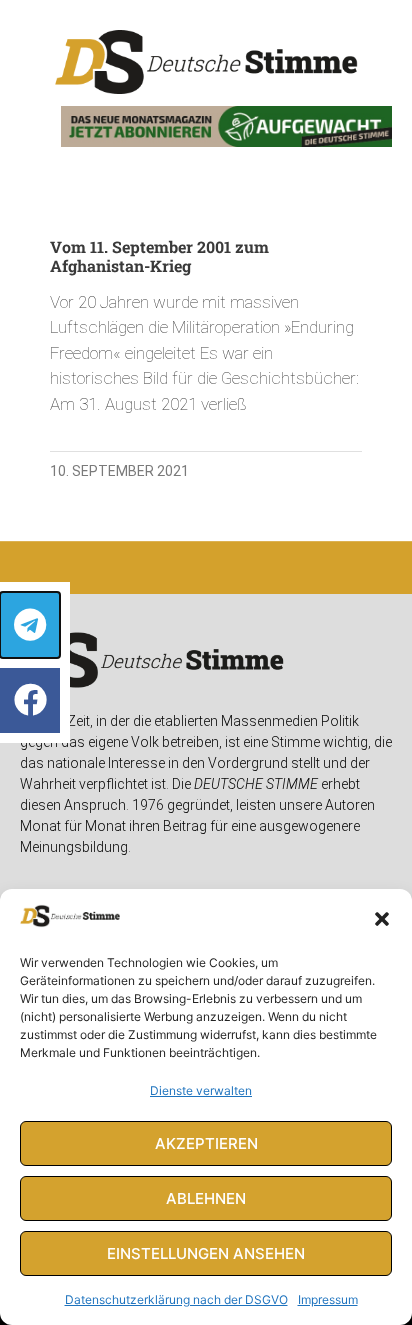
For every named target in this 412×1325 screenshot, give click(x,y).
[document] (206, 662)
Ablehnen (206, 1198)
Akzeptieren (206, 1143)
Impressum (328, 1299)
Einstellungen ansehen (206, 1253)
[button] (382, 919)
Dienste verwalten (201, 1090)
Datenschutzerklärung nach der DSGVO (176, 1299)
